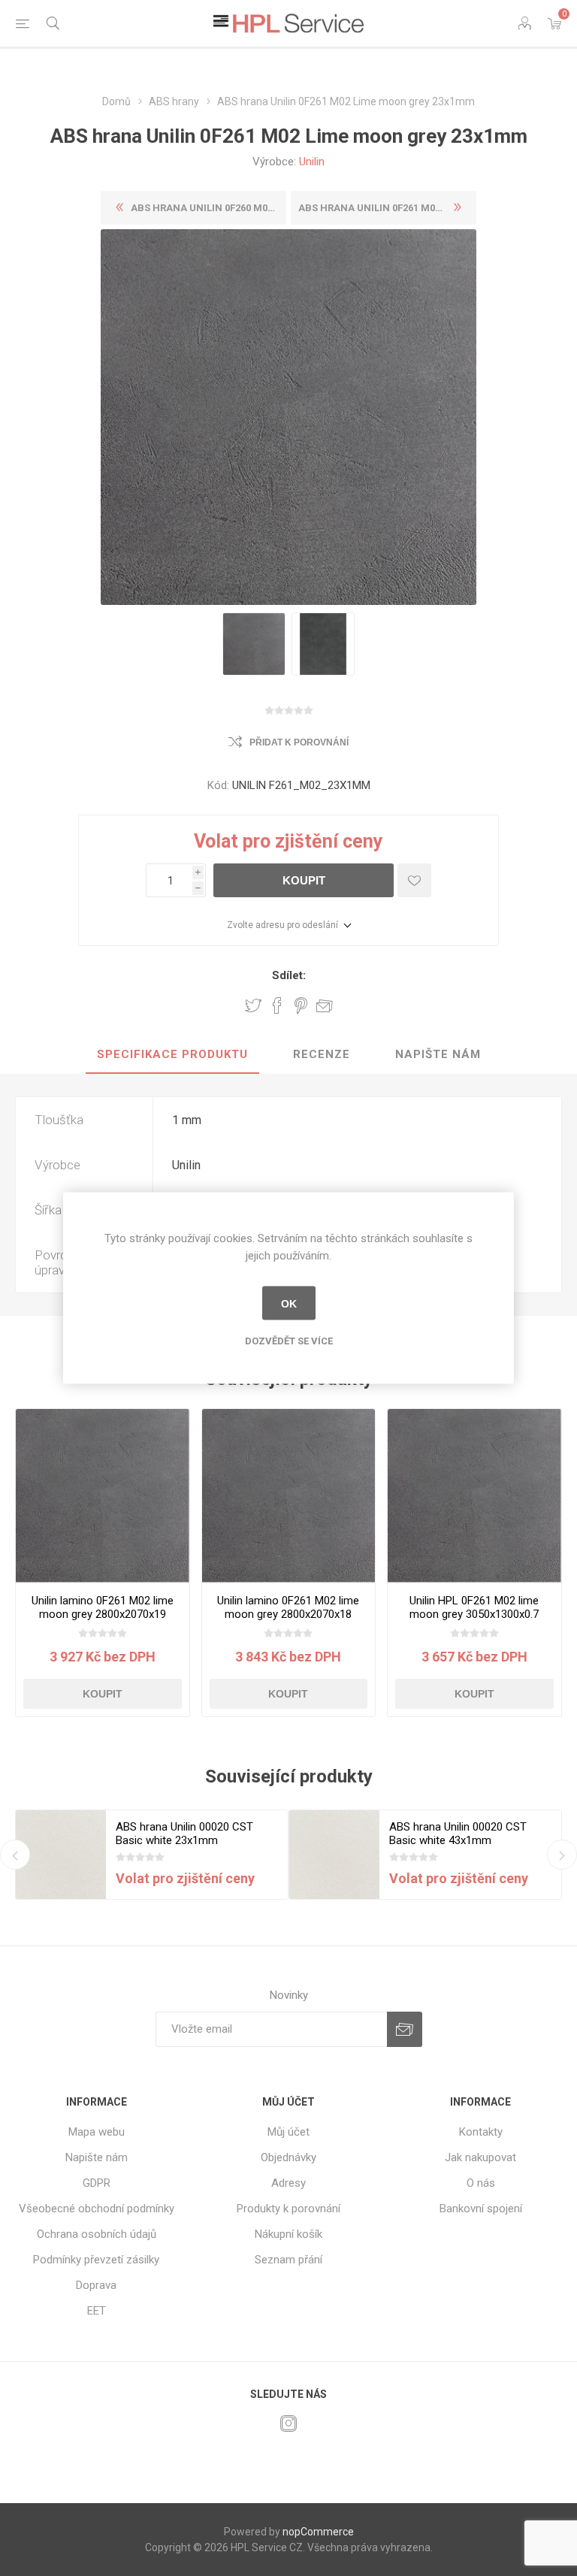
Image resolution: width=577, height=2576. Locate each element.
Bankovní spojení (481, 2209)
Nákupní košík (288, 2234)
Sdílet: (289, 975)
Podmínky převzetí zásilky (96, 2260)
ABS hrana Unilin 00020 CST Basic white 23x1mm (184, 1834)
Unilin (312, 162)
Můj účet (288, 2132)
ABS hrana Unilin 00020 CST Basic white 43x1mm (458, 1834)
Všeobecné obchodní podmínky (97, 2209)
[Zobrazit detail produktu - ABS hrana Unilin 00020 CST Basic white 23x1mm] (61, 1855)
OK (289, 1303)
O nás (481, 2183)
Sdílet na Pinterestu (301, 1005)
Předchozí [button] (15, 1855)
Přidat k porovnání (299, 742)
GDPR (97, 2183)
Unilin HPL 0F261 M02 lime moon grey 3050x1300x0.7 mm (474, 1614)
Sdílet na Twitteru (253, 1005)
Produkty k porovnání (288, 2209)
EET (97, 2311)
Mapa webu (97, 2132)
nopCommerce (318, 2532)
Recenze (322, 1054)
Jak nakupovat (480, 2157)
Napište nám (438, 1054)
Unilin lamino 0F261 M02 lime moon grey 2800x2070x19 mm (103, 1614)
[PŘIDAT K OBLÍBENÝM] (414, 880)
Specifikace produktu (172, 1054)
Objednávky (288, 2157)
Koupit (304, 880)
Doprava (96, 2285)
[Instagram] (288, 2423)
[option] (254, 644)
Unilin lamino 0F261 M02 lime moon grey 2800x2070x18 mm (288, 1614)
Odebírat (405, 2029)
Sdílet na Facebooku (277, 1005)
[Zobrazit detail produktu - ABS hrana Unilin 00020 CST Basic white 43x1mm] (334, 1855)
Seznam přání (288, 2260)
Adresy (288, 2183)
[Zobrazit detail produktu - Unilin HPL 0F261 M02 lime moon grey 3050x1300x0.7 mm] (474, 1496)
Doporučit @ (325, 1005)
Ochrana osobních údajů (97, 2234)
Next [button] (562, 1855)
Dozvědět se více (289, 1341)
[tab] (172, 1055)
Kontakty (481, 2132)
